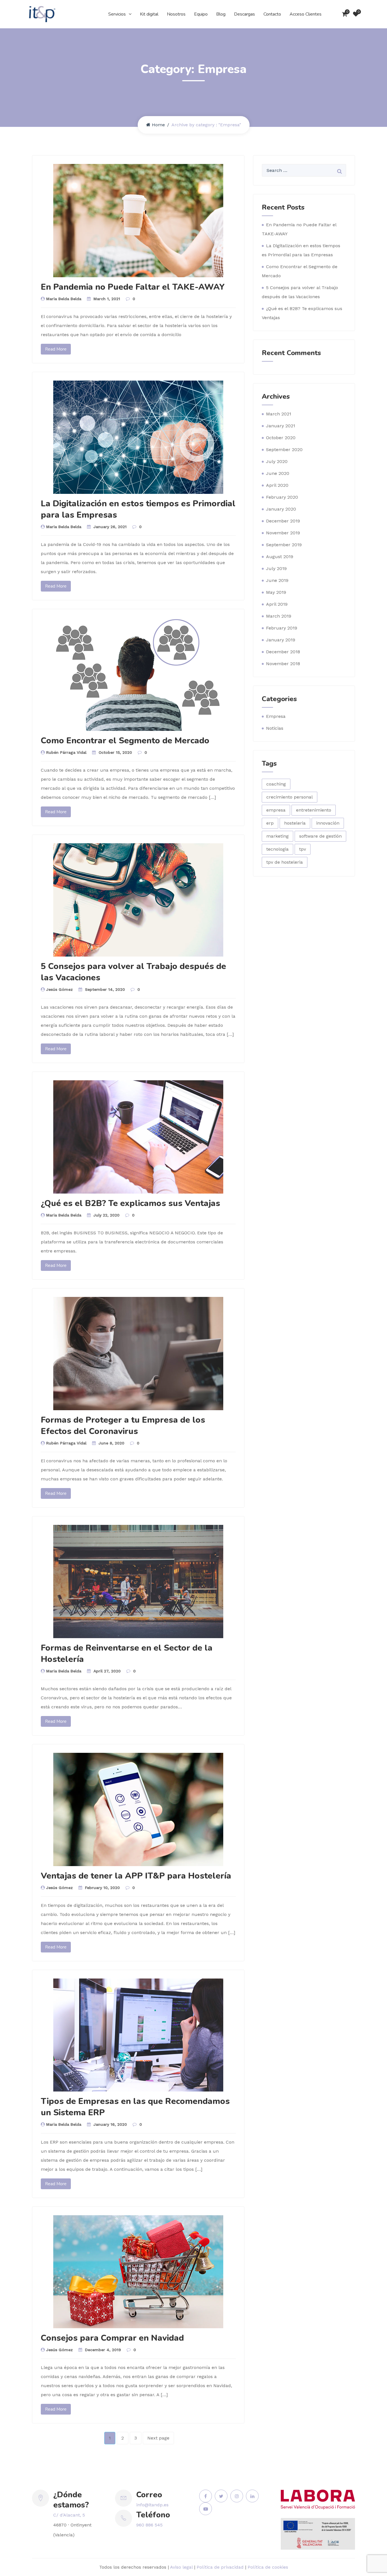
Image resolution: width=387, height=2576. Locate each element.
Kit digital (149, 14)
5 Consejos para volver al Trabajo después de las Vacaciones (133, 972)
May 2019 (276, 592)
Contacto (272, 14)
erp (270, 823)
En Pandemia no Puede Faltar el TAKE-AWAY (133, 287)
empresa (276, 810)
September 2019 (284, 545)
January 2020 (281, 509)
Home (158, 125)
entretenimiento (314, 810)
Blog (221, 14)
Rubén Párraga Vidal (66, 752)
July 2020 (277, 461)
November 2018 (283, 664)
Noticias (275, 728)
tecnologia (278, 849)
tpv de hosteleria (285, 862)
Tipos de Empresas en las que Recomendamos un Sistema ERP (135, 2107)
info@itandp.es (152, 2505)
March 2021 (279, 414)
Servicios (117, 14)
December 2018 (283, 652)
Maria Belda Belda (64, 299)
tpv (303, 849)
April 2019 (277, 604)
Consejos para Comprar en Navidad (112, 2338)
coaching (276, 784)
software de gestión (320, 836)
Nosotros (176, 14)
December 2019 (283, 521)
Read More (56, 349)
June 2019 (277, 580)
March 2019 (279, 616)
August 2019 (280, 557)
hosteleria (295, 823)
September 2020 (284, 450)
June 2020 (278, 473)
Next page (158, 2438)
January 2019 (281, 640)
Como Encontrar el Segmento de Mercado (125, 741)
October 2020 (281, 438)
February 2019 (282, 628)
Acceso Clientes (306, 14)
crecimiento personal (290, 797)
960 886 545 (149, 2525)
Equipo (201, 14)
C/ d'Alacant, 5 (69, 2515)
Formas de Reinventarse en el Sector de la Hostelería (127, 1654)
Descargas (244, 14)
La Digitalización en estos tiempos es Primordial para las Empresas (138, 509)
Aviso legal (181, 2567)
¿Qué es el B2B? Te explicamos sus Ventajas (130, 1203)
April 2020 (277, 485)
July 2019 (276, 568)
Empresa (276, 716)
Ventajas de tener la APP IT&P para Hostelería (136, 1876)
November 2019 (283, 533)
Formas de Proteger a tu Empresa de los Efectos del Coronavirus (123, 1426)
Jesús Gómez (59, 989)
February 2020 (282, 497)
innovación (328, 823)
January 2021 (281, 426)
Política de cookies (268, 2567)
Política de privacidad (220, 2567)
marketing (278, 836)
